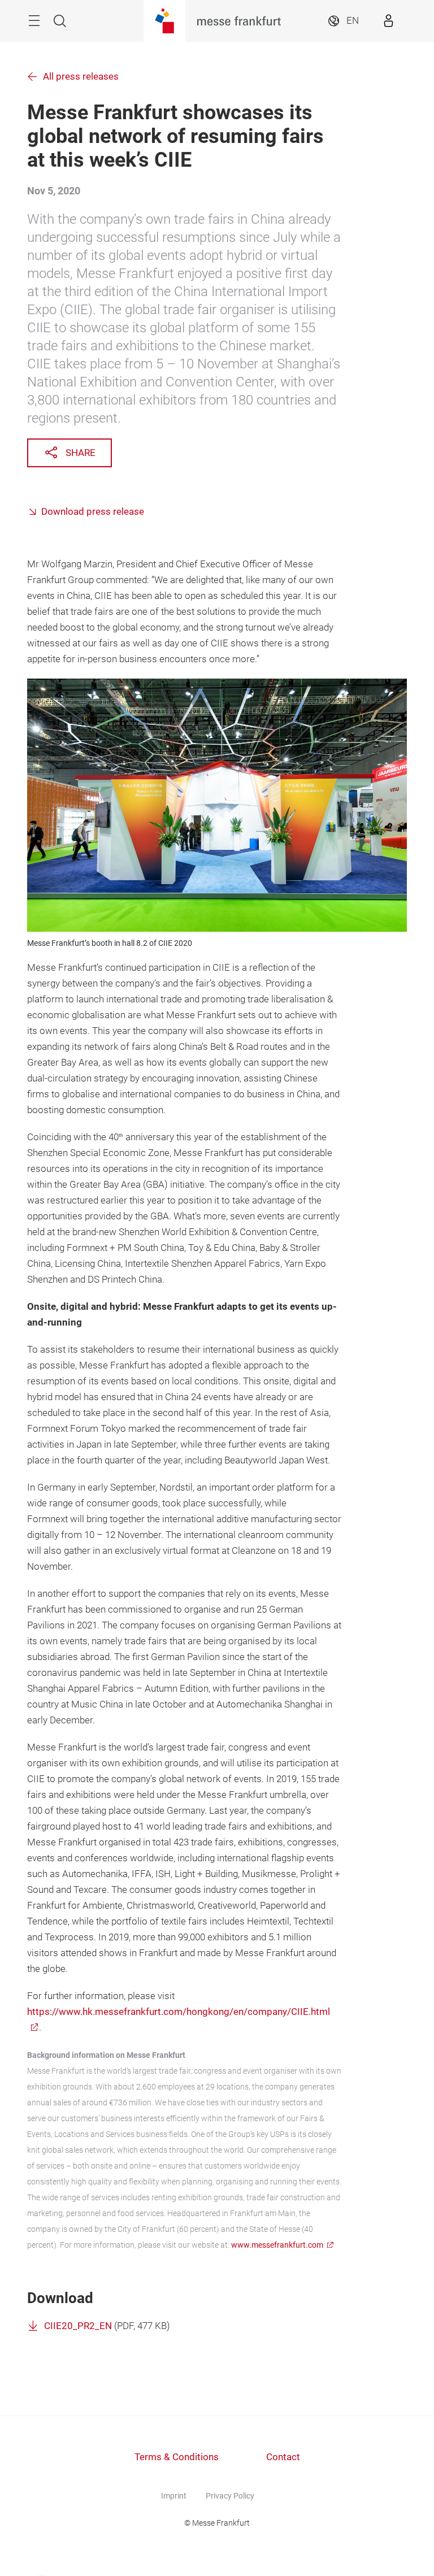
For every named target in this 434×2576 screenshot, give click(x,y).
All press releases (81, 77)
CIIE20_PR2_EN (78, 2326)
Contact (283, 2457)
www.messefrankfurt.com (277, 2245)
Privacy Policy (230, 2496)
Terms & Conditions (177, 2457)
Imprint (174, 2496)
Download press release (93, 512)
